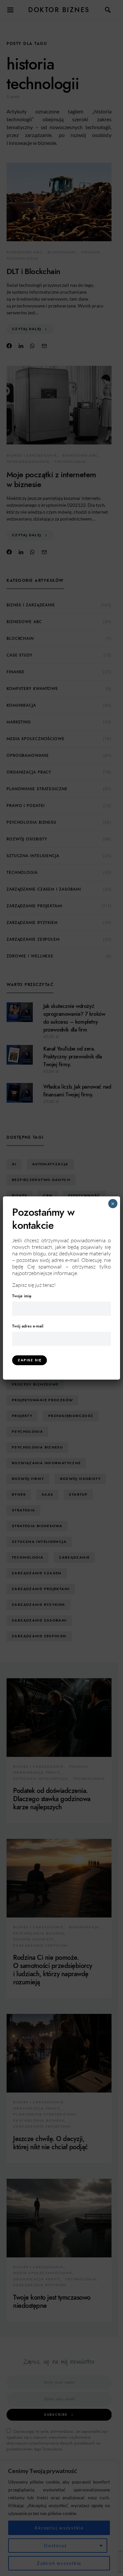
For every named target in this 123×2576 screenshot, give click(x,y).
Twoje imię (22, 1296)
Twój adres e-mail (28, 1326)
